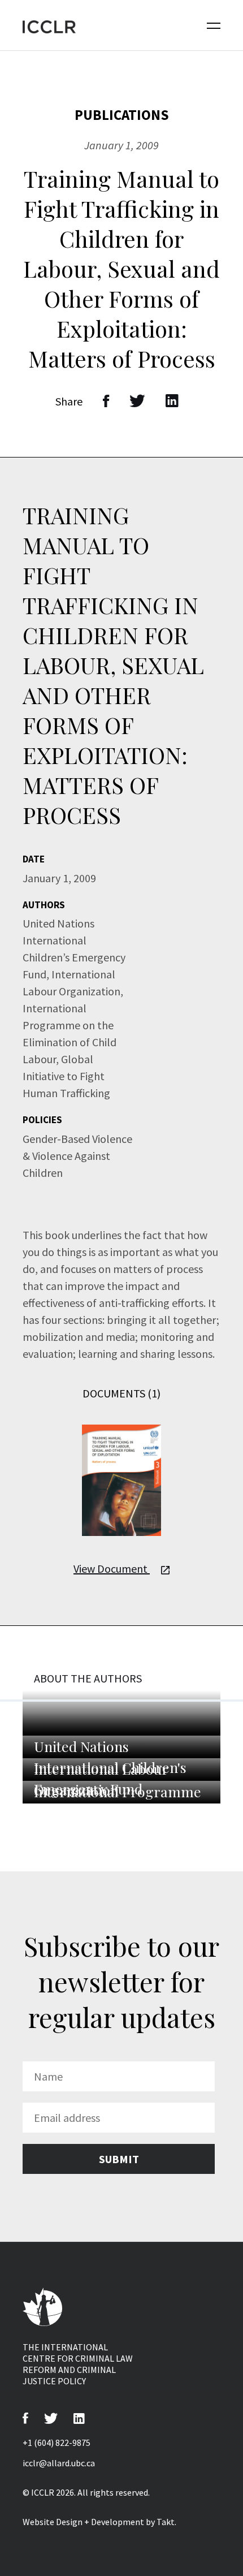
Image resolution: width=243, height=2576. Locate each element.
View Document (112, 1569)
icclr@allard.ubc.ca (59, 2463)
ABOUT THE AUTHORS (88, 1678)
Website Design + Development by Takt (99, 2522)
